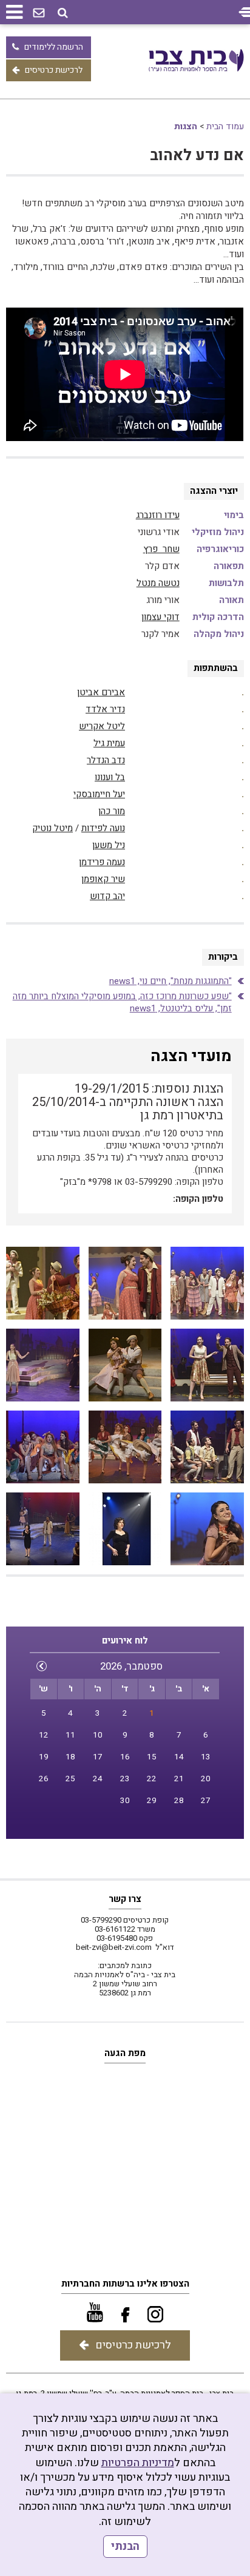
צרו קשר (125, 1899)
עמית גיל (109, 743)
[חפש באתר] (63, 13)
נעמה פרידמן (102, 862)
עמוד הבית (225, 126)
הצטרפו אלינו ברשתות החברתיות (125, 2284)
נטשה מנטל (158, 583)
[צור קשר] (39, 13)
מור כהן (112, 811)
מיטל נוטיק (52, 828)
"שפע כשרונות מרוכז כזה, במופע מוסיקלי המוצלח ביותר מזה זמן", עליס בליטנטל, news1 (122, 1002)
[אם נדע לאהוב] (207, 1283)
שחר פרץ (161, 549)
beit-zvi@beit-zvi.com (114, 1947)
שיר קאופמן (103, 879)
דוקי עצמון (160, 617)
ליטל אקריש (102, 726)
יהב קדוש (107, 896)
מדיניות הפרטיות (138, 2463)
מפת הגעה (125, 2053)
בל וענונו (110, 777)
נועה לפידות (103, 828)
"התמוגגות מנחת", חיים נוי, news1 (171, 981)
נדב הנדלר (106, 760)
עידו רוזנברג (158, 515)
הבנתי (125, 2547)
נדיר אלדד (105, 709)
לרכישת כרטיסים (54, 70)
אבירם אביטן (101, 692)
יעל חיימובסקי (99, 794)
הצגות (186, 126)
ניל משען (109, 845)
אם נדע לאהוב (197, 156)
